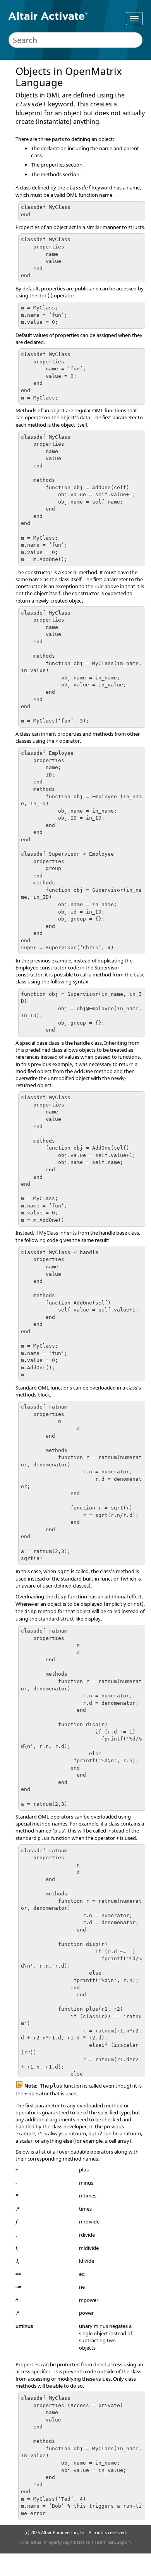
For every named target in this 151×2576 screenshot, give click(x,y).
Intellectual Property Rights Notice (55, 2542)
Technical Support (113, 2542)
